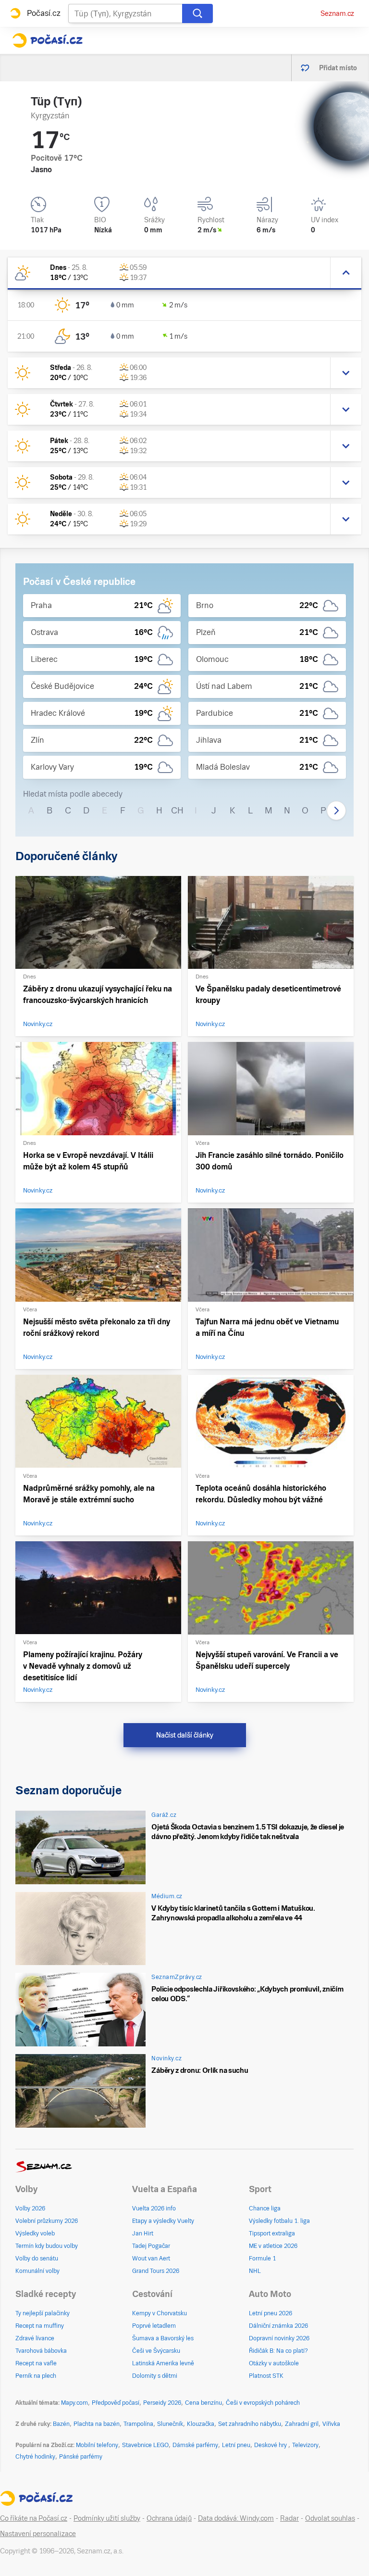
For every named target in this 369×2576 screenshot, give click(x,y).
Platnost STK (266, 2376)
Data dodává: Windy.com (236, 2518)
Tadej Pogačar (151, 2246)
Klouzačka (201, 2424)
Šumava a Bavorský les (163, 2338)
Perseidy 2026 (162, 2403)
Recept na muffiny (40, 2326)
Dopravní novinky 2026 (279, 2338)
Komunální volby (37, 2271)
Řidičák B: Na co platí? (278, 2351)
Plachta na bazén (97, 2424)
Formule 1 (262, 2259)
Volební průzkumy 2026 (47, 2221)
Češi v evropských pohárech (263, 2403)
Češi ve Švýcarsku (156, 2351)
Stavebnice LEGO (145, 2445)
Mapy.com (74, 2403)
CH (177, 810)
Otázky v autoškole (274, 2363)
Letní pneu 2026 (271, 2313)
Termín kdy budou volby (47, 2246)
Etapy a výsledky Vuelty (163, 2221)
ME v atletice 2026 (273, 2246)
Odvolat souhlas (330, 2518)
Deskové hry (271, 2445)
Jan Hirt (143, 2233)
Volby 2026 (30, 2208)
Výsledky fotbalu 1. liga (279, 2221)
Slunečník (170, 2424)
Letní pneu (236, 2445)
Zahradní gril (302, 2424)
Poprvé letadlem (154, 2326)
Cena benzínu (203, 2403)
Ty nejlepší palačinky (43, 2313)
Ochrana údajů (169, 2518)
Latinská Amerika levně (163, 2363)
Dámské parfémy (195, 2445)
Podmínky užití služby (107, 2518)
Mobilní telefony (97, 2445)
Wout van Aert (151, 2259)
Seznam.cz (337, 13)
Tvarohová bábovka (41, 2351)
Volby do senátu (37, 2259)
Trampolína (138, 2424)
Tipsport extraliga (272, 2233)
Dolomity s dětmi (155, 2376)
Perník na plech (36, 2376)
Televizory (305, 2445)
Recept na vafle (36, 2363)
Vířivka (331, 2424)
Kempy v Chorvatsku (160, 2313)
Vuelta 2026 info (154, 2208)
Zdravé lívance (35, 2338)
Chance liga (265, 2208)
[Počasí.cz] (47, 40)
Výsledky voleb (35, 2233)
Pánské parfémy (81, 2457)
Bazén (61, 2424)
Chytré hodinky (35, 2457)
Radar (289, 2518)
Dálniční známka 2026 (278, 2326)
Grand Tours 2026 (156, 2271)
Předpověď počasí (116, 2403)
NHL (255, 2271)
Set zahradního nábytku (250, 2424)
